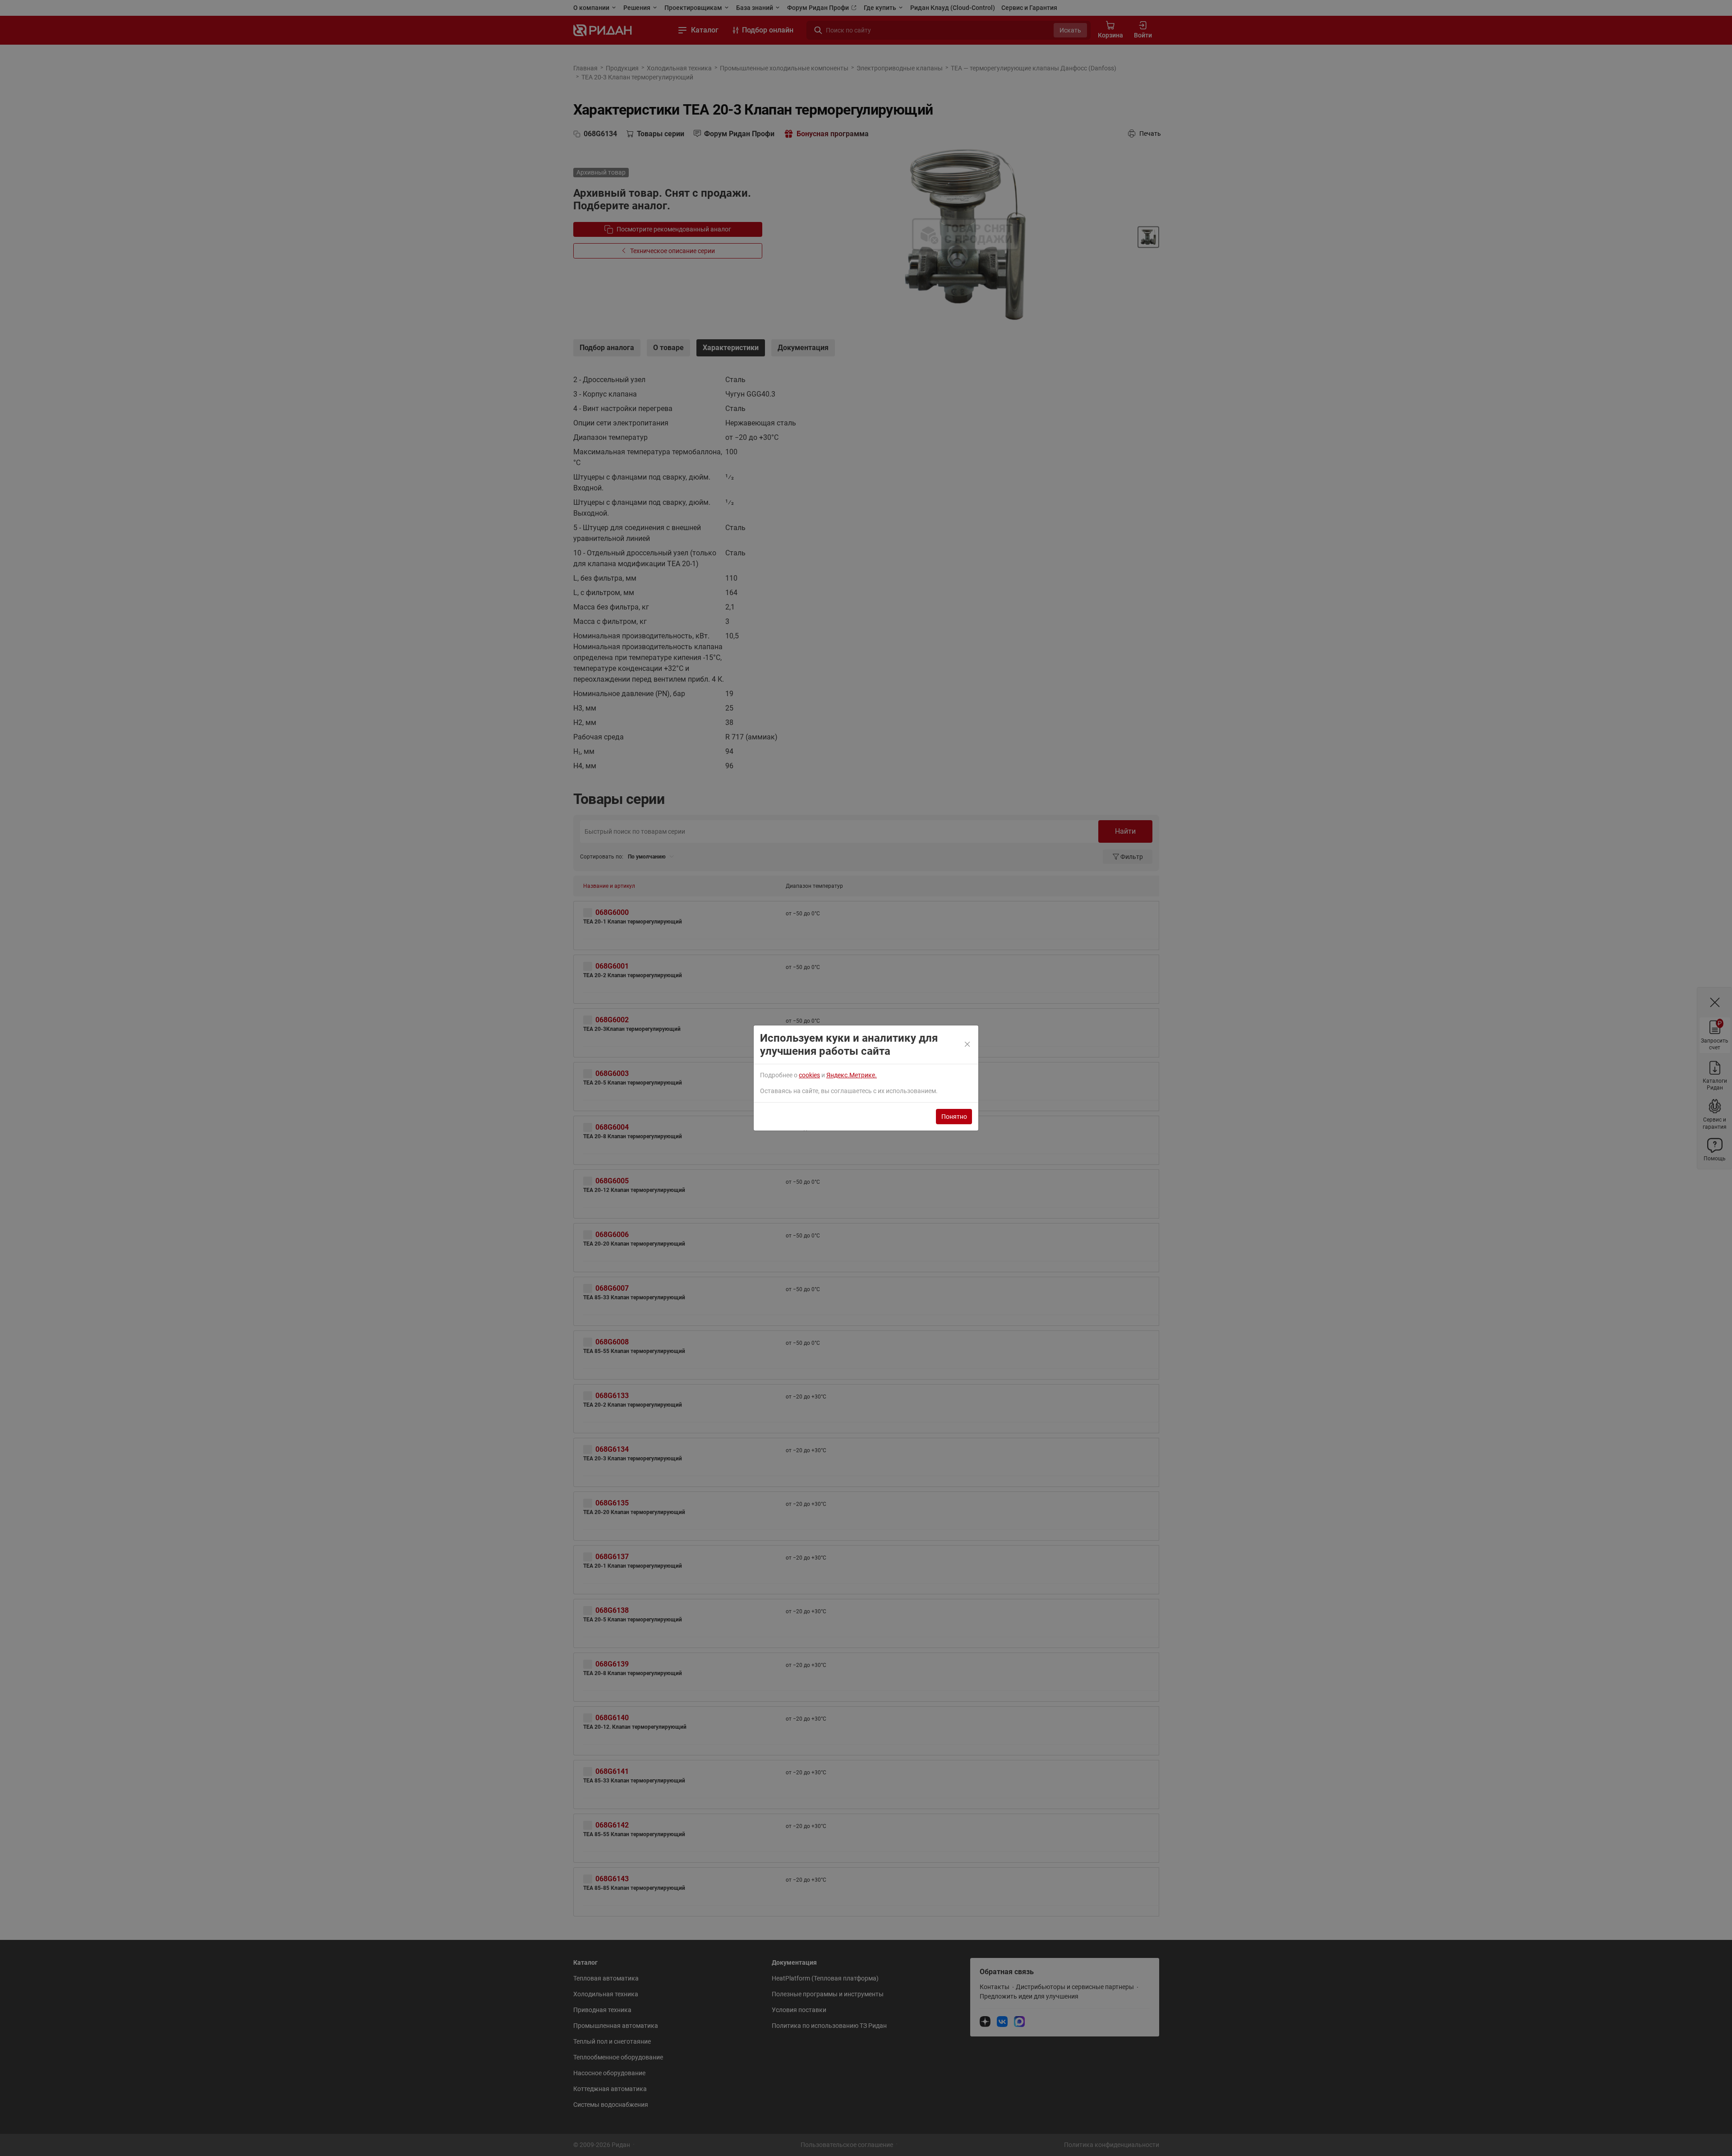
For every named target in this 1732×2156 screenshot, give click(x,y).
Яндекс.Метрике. (852, 1075)
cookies (809, 1075)
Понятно (954, 1117)
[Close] (968, 1045)
